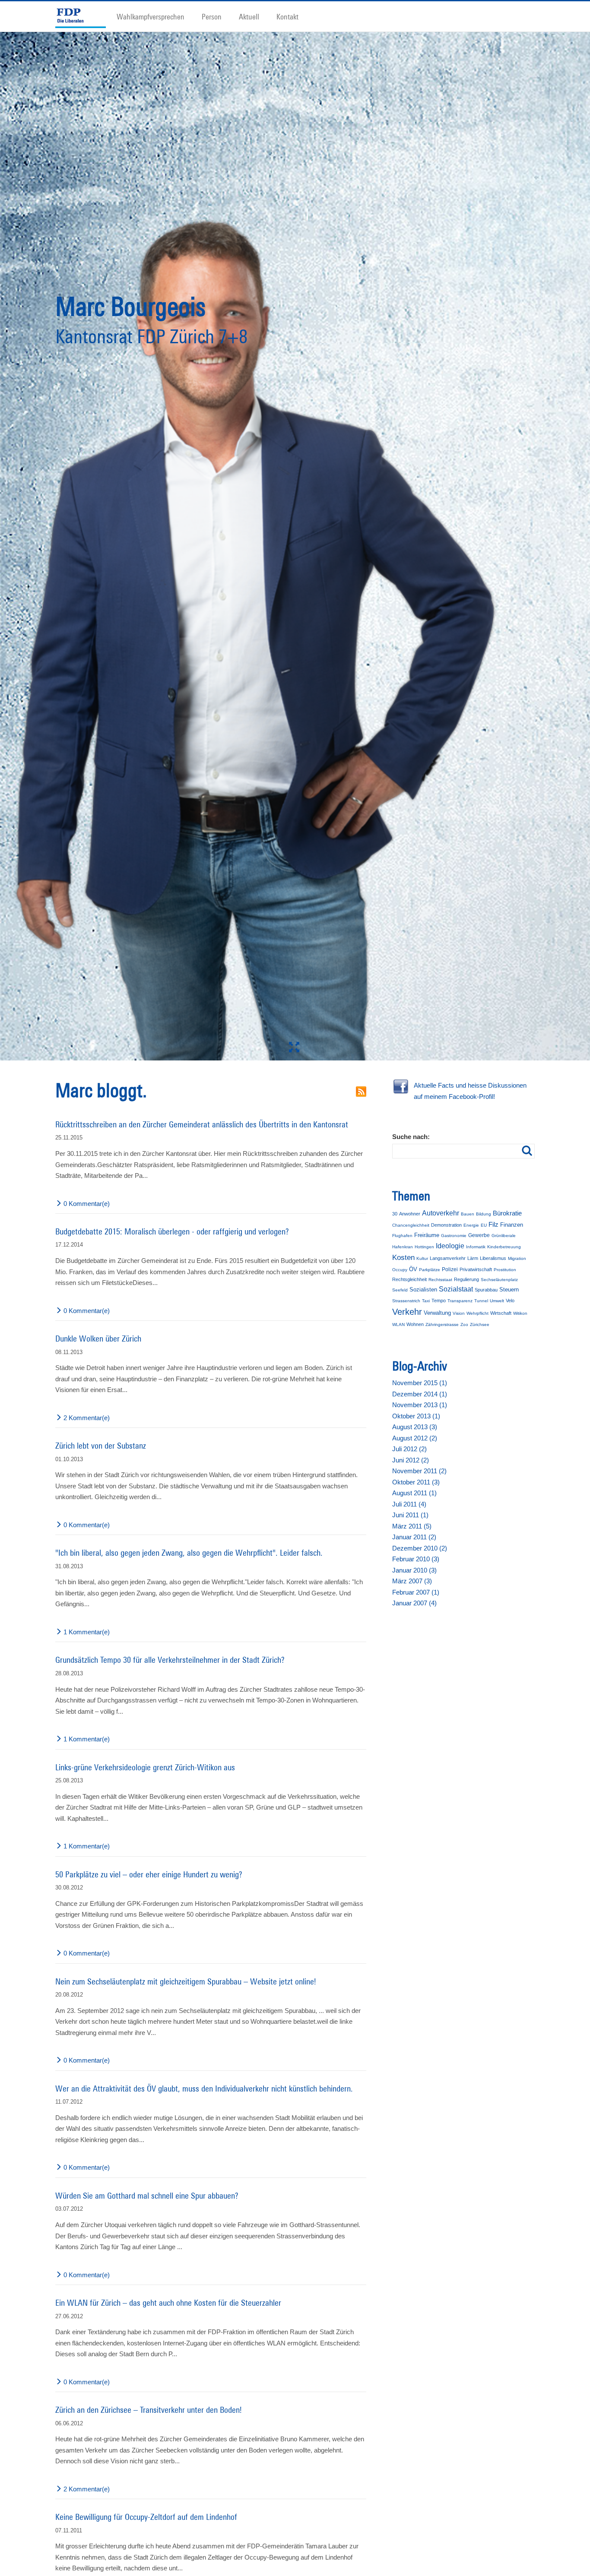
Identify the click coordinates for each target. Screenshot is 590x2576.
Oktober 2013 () (416, 1416)
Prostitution (505, 1270)
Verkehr (407, 1312)
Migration (517, 1258)
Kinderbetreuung (504, 1247)
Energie (471, 1225)
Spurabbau (486, 1290)
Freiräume (427, 1235)
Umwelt (497, 1301)
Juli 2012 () (409, 1449)
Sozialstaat (456, 1289)
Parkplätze (430, 1270)
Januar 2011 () (414, 1537)
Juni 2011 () (410, 1515)
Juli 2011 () (409, 1504)
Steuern (509, 1290)
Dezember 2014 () (420, 1394)
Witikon (520, 1313)
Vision (459, 1313)
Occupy (400, 1270)
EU (484, 1225)
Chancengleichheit (411, 1225)
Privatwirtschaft (476, 1269)
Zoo (464, 1324)
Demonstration (446, 1225)
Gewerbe (479, 1235)
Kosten (403, 1258)
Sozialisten (423, 1290)
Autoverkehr (441, 1213)
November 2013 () (420, 1405)
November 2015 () (420, 1383)
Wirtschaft (501, 1313)
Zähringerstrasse (442, 1324)
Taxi (426, 1301)
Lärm (473, 1258)
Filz (493, 1224)
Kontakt (287, 16)
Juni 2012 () (411, 1460)
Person (212, 16)
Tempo (439, 1301)
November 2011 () (419, 1471)
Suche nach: (411, 1137)
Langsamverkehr (448, 1258)
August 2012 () (415, 1438)
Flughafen (402, 1236)
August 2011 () (414, 1493)
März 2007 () (412, 1581)
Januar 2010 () (414, 1570)
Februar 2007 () (416, 1592)
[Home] (84, 16)
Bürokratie (507, 1213)
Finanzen (512, 1225)
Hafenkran (403, 1247)
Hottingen (424, 1247)
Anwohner (410, 1214)
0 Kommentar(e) (87, 1204)
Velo (510, 1301)
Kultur (422, 1258)
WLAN (398, 1324)
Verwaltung (437, 1313)
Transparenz (460, 1301)
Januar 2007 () (414, 1603)
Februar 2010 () (416, 1559)
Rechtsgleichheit (409, 1279)
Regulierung (466, 1279)
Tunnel (481, 1301)
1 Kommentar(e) (87, 1632)
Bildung (484, 1214)
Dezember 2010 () (420, 1548)
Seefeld (400, 1290)
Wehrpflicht (477, 1313)
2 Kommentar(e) (87, 1418)
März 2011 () (412, 1526)
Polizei (450, 1269)
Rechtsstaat (440, 1280)
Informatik (476, 1247)
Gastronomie (454, 1236)
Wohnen (415, 1324)
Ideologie (450, 1246)
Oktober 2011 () (416, 1482)
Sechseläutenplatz (499, 1280)
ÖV (413, 1269)
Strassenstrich (406, 1301)
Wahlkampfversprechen (151, 16)
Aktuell (249, 16)
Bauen (468, 1214)
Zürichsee (480, 1324)
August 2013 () (415, 1427)
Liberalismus (493, 1258)
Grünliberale (504, 1236)
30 (395, 1214)
